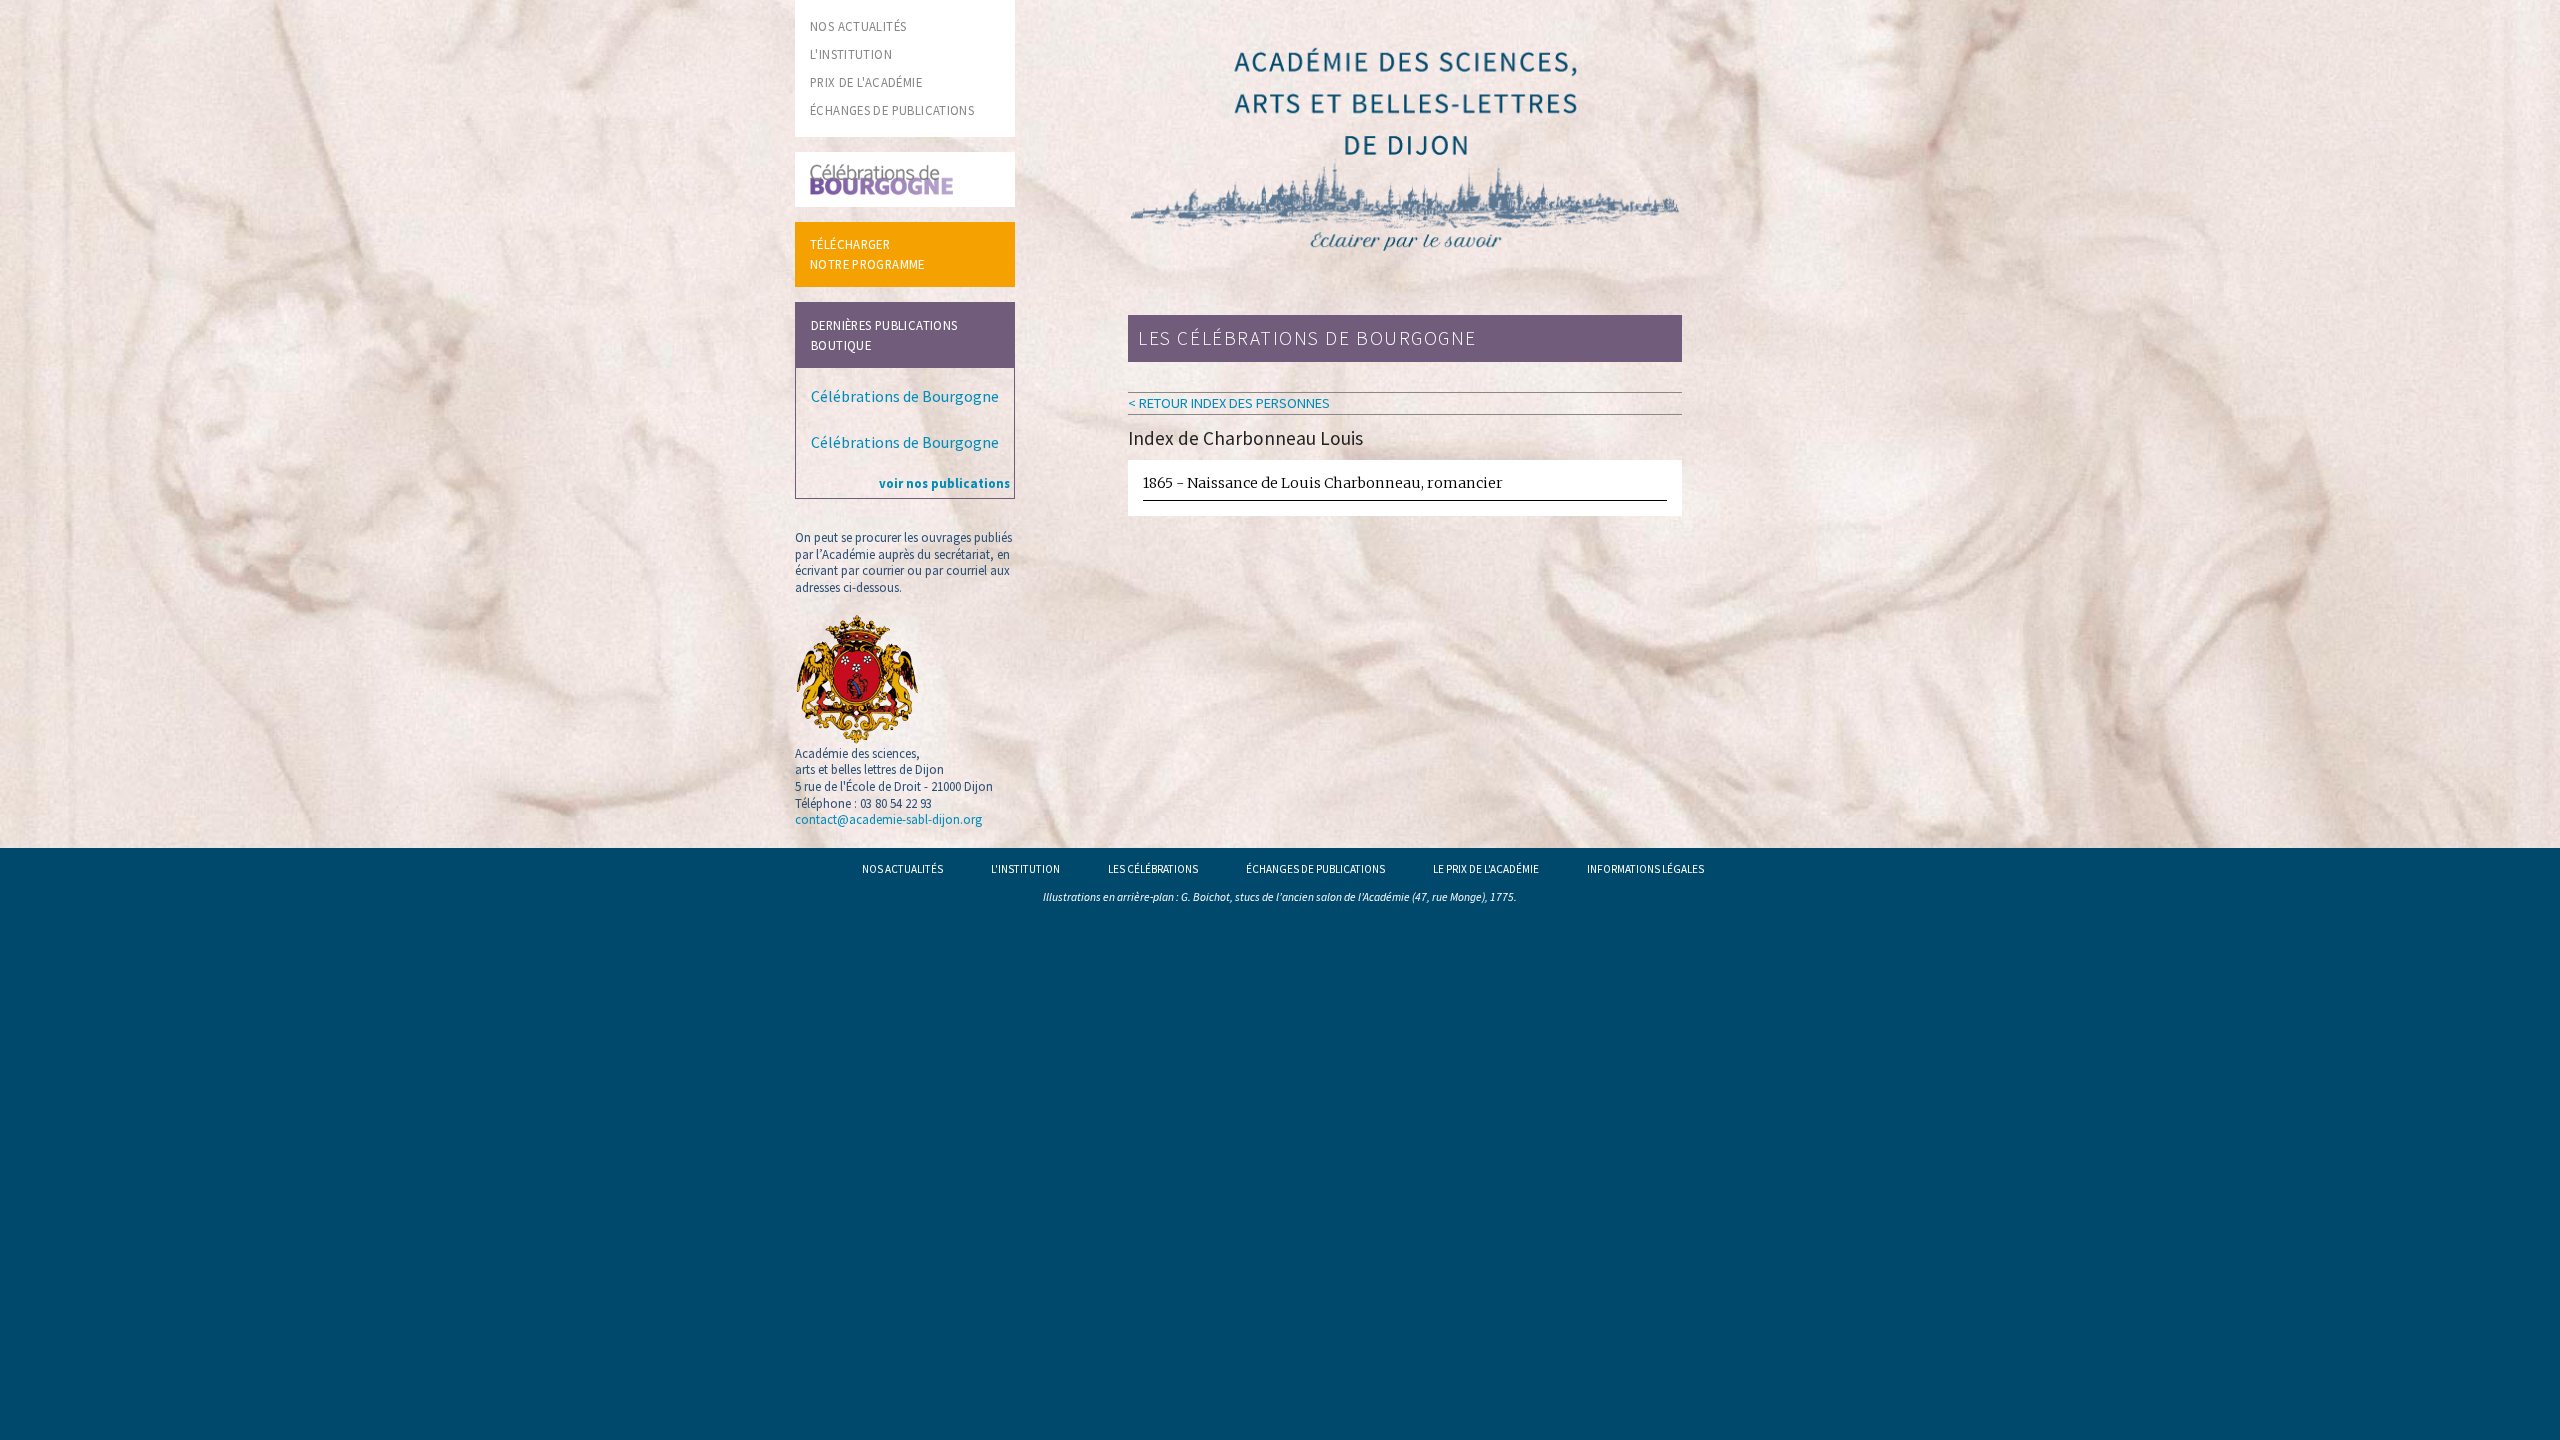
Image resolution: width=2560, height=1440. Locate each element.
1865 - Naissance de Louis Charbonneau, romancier (1323, 483)
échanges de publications (892, 110)
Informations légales (1645, 869)
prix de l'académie (866, 82)
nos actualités (858, 26)
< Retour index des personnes (1229, 403)
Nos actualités (902, 869)
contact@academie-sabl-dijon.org (888, 819)
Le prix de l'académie (1486, 869)
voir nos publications (944, 483)
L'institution (1025, 869)
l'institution (851, 54)
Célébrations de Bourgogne (905, 396)
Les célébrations (1153, 869)
